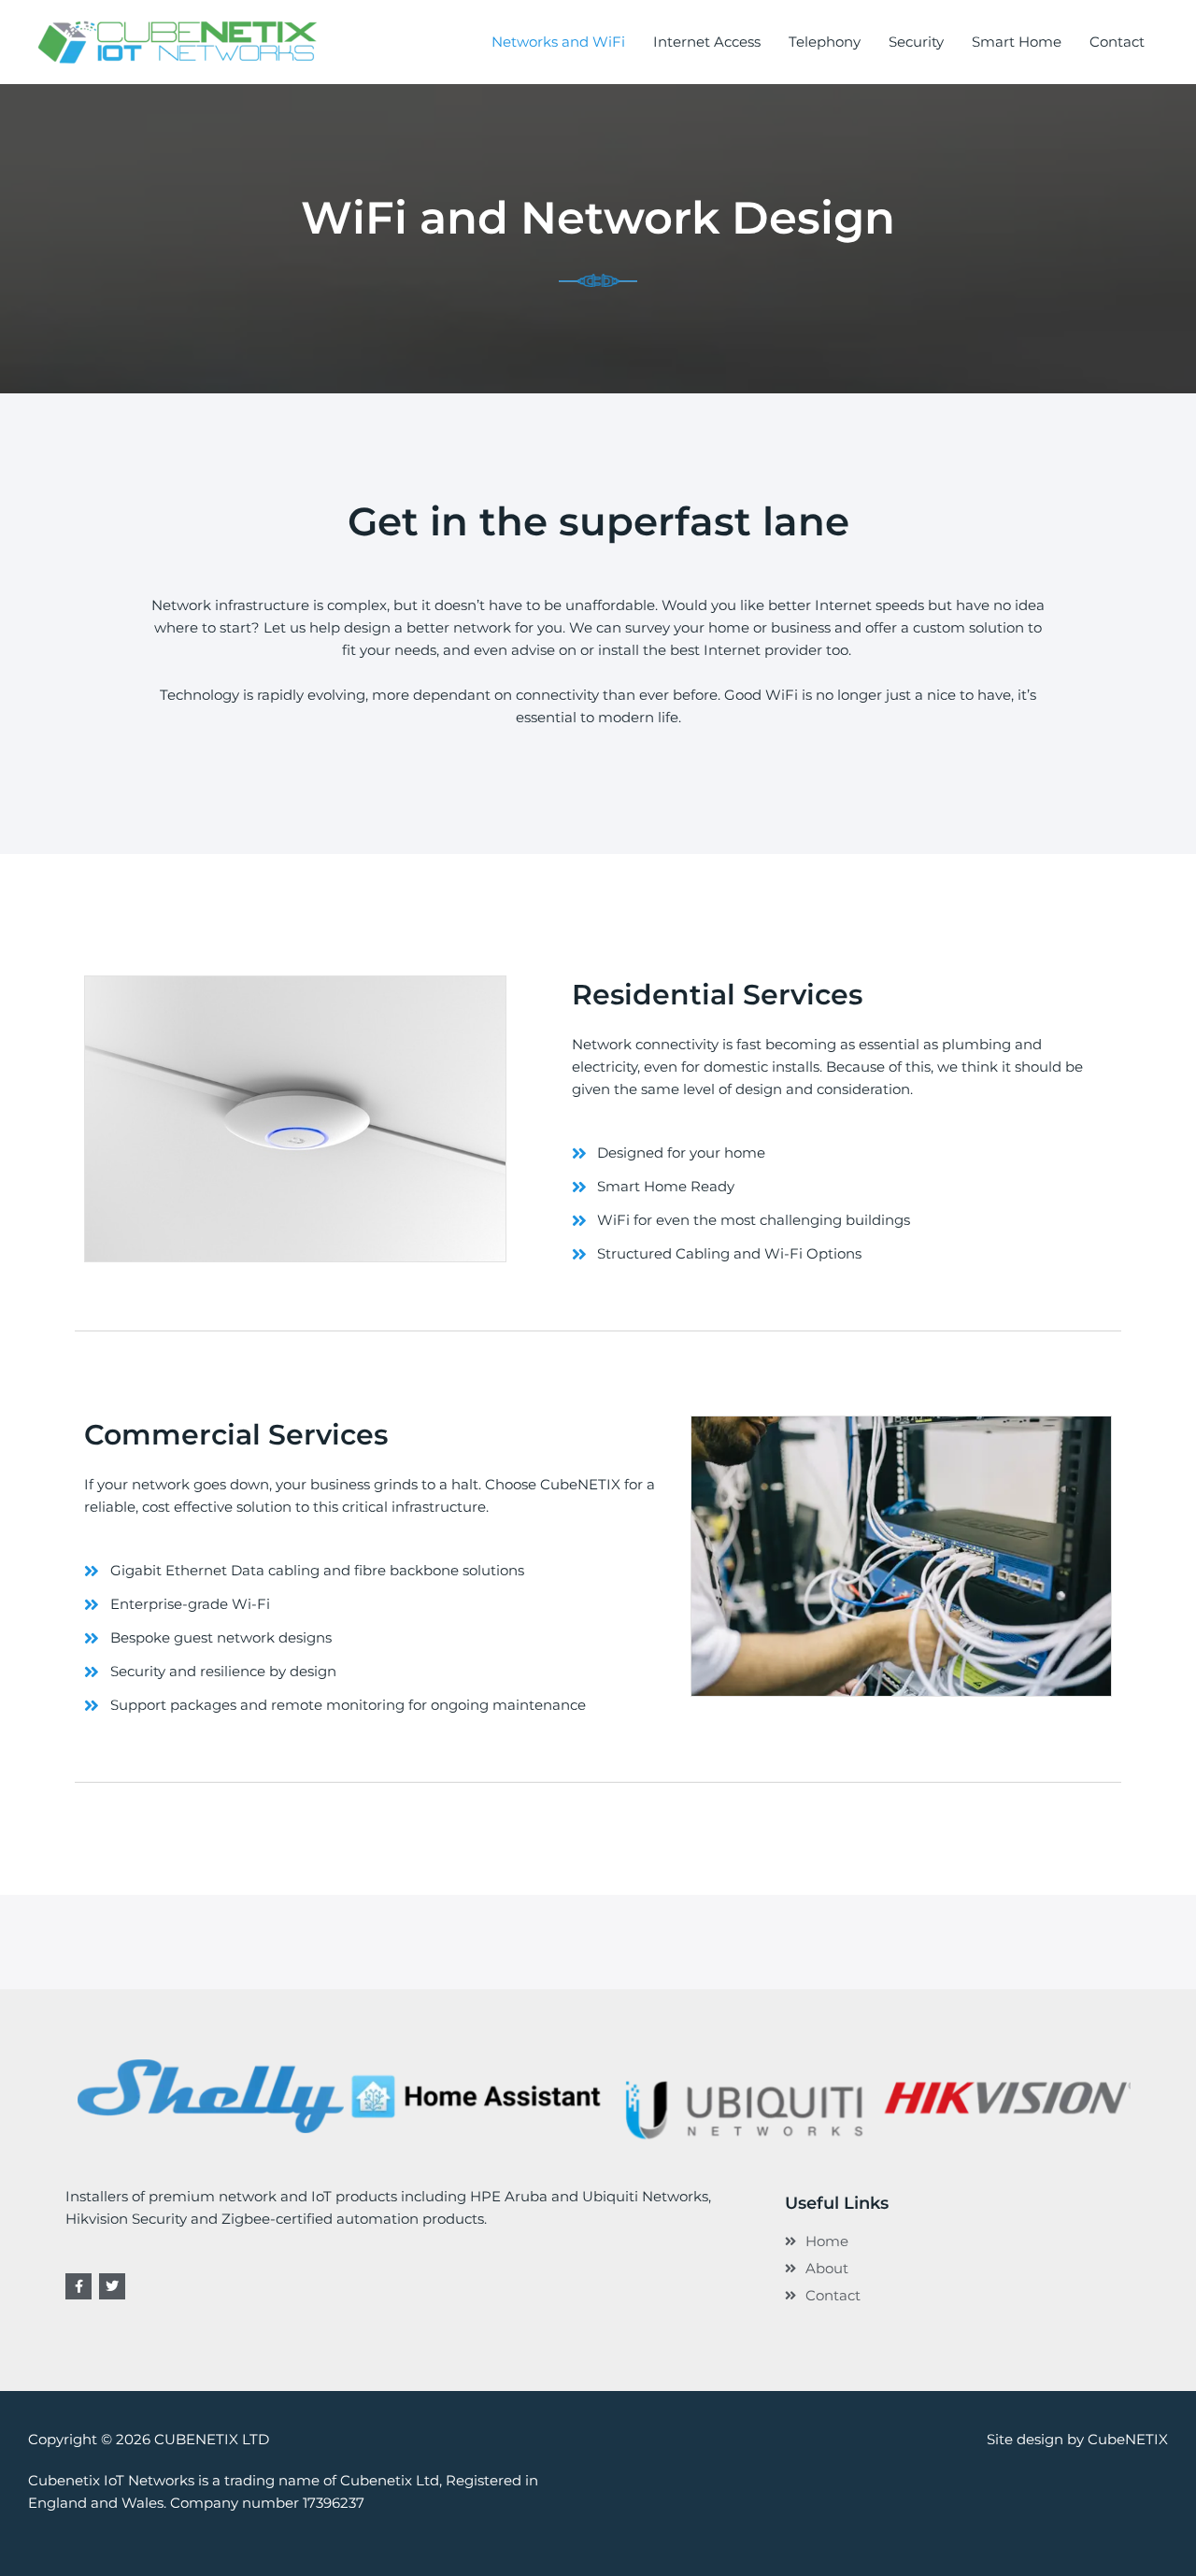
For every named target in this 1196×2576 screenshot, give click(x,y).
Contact (1117, 42)
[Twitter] (112, 2286)
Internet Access (707, 42)
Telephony (825, 42)
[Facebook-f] (78, 2286)
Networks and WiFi (558, 42)
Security (916, 42)
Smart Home (1017, 42)
